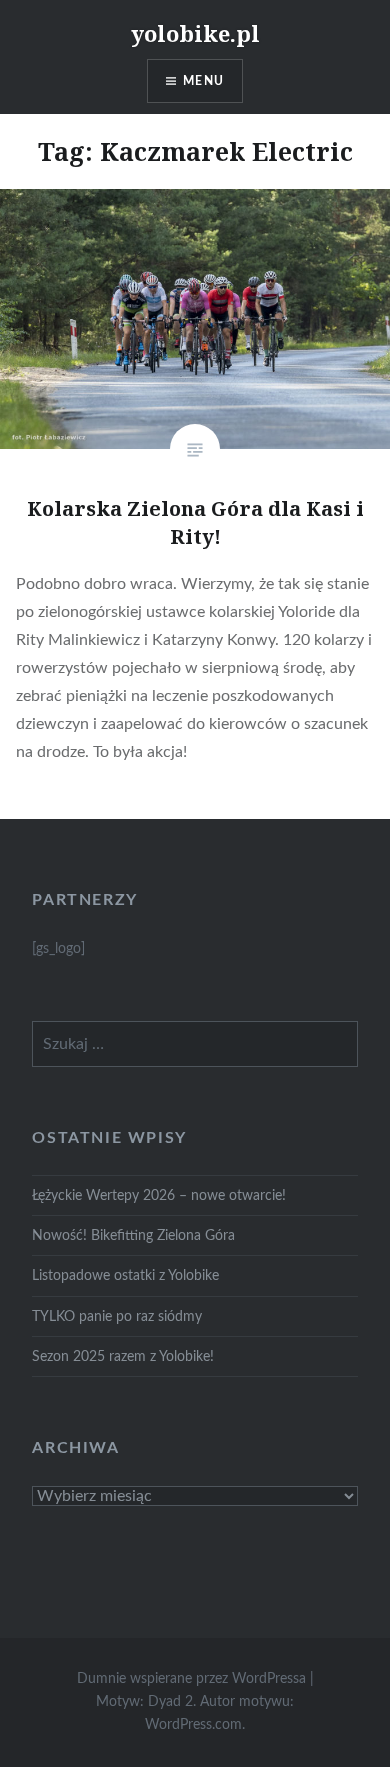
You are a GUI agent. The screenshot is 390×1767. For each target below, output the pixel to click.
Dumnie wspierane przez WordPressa (191, 1679)
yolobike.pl (195, 33)
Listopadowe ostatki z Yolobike (125, 1275)
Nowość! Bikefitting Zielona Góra (133, 1235)
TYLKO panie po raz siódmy (117, 1316)
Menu (203, 81)
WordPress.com (193, 1725)
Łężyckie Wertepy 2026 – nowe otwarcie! (159, 1195)
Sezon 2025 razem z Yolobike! (123, 1356)
